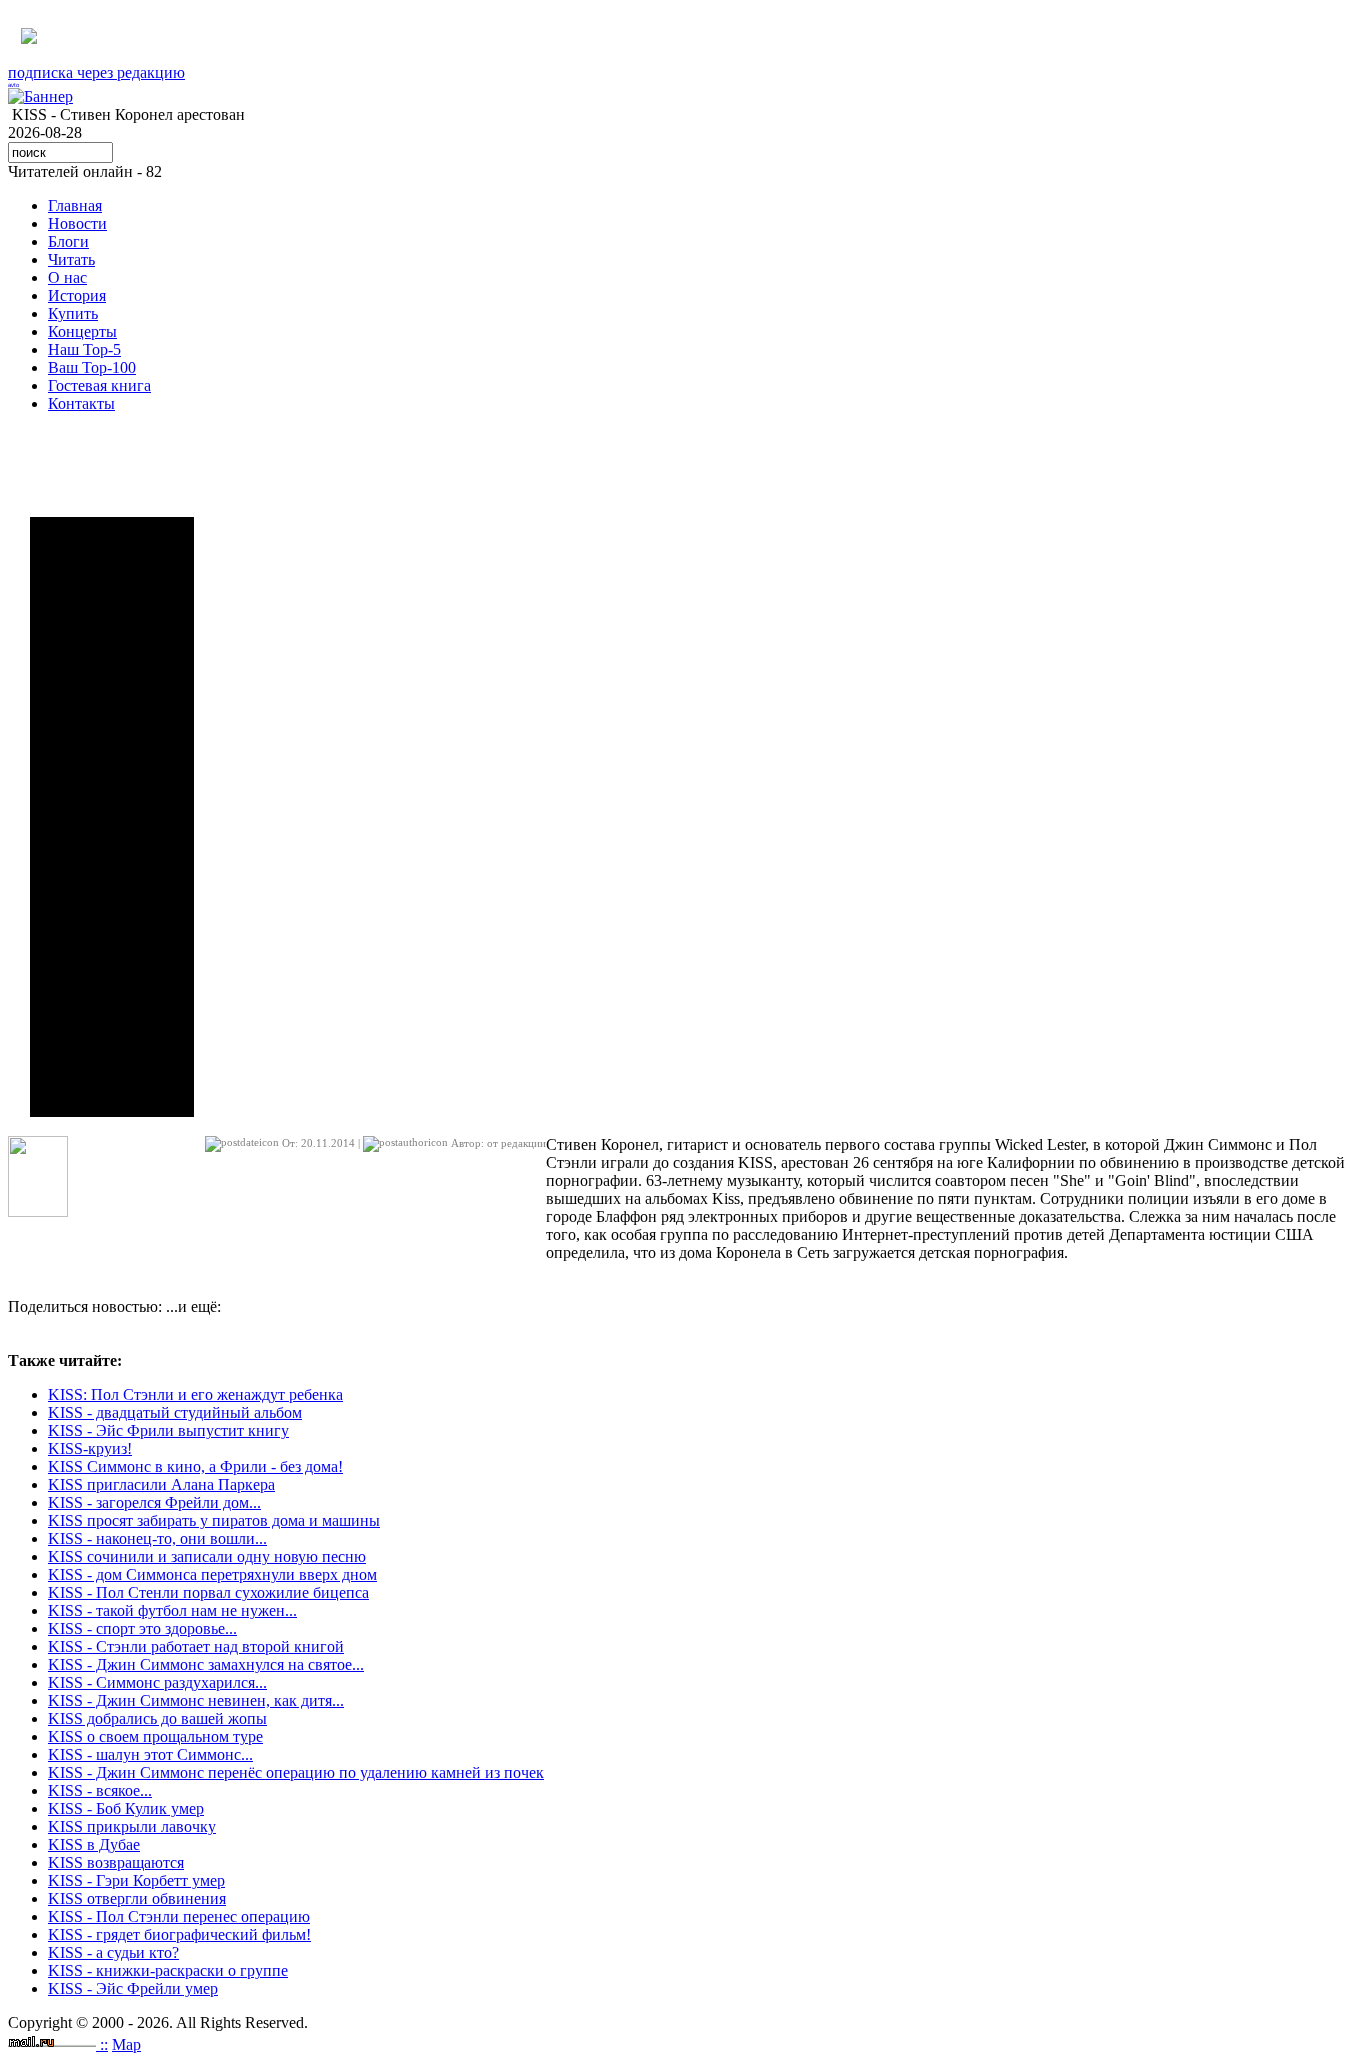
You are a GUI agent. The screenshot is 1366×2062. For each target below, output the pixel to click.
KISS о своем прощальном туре (155, 1736)
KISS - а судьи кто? (113, 1952)
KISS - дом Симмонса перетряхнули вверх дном (212, 1574)
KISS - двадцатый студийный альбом (175, 1412)
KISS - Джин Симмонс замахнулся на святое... (206, 1664)
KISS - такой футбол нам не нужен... (172, 1610)
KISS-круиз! (90, 1448)
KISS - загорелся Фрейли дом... (154, 1502)
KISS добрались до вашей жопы (157, 1718)
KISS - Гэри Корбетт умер (136, 1880)
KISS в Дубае (94, 1844)
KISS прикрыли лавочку (132, 1826)
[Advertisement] (112, 817)
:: (104, 2044)
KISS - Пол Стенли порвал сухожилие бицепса (208, 1592)
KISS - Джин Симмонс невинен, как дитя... (196, 1700)
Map (126, 2044)
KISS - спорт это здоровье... (142, 1628)
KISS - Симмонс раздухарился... (157, 1682)
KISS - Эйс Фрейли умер (133, 1988)
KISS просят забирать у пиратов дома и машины (214, 1520)
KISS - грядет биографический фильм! (179, 1934)
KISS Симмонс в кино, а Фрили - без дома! (195, 1466)
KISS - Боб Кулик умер (126, 1808)
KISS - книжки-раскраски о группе (168, 1970)
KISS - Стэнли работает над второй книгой (196, 1646)
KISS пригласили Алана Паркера (161, 1484)
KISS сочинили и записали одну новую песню (207, 1556)
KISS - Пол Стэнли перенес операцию (179, 1916)
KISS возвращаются (116, 1862)
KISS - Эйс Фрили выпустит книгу (168, 1430)
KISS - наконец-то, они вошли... (157, 1538)
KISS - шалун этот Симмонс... (150, 1754)
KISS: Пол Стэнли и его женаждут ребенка (195, 1394)
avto (13, 85)
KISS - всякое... (100, 1790)
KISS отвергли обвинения (137, 1898)
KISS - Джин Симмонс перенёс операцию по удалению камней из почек (296, 1772)
